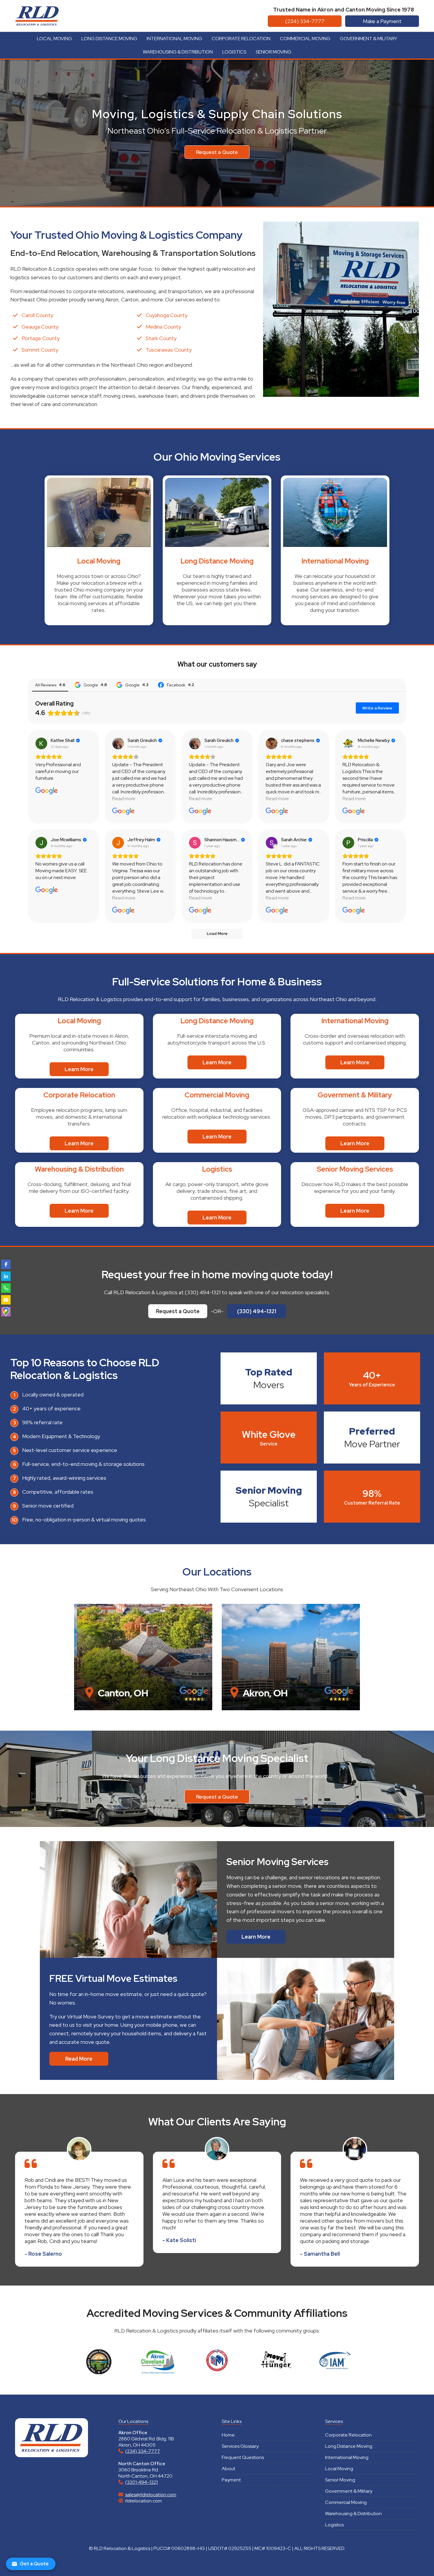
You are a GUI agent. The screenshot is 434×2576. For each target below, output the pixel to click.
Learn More (79, 1069)
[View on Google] (41, 743)
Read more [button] (124, 799)
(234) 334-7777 (305, 21)
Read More (79, 2059)
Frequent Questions (243, 2457)
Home (228, 2435)
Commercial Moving (305, 39)
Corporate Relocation (241, 39)
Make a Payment (382, 21)
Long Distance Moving (109, 39)
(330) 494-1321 (257, 1311)
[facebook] (6, 1264)
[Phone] (6, 1288)
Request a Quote (217, 152)
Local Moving (54, 39)
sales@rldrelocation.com (151, 2495)
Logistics (234, 52)
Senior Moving (274, 52)
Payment (231, 2480)
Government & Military (368, 39)
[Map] (6, 1312)
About (229, 2469)
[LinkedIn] (6, 1276)
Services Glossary (240, 2446)
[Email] (6, 1300)
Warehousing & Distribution (178, 52)
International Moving (174, 39)
